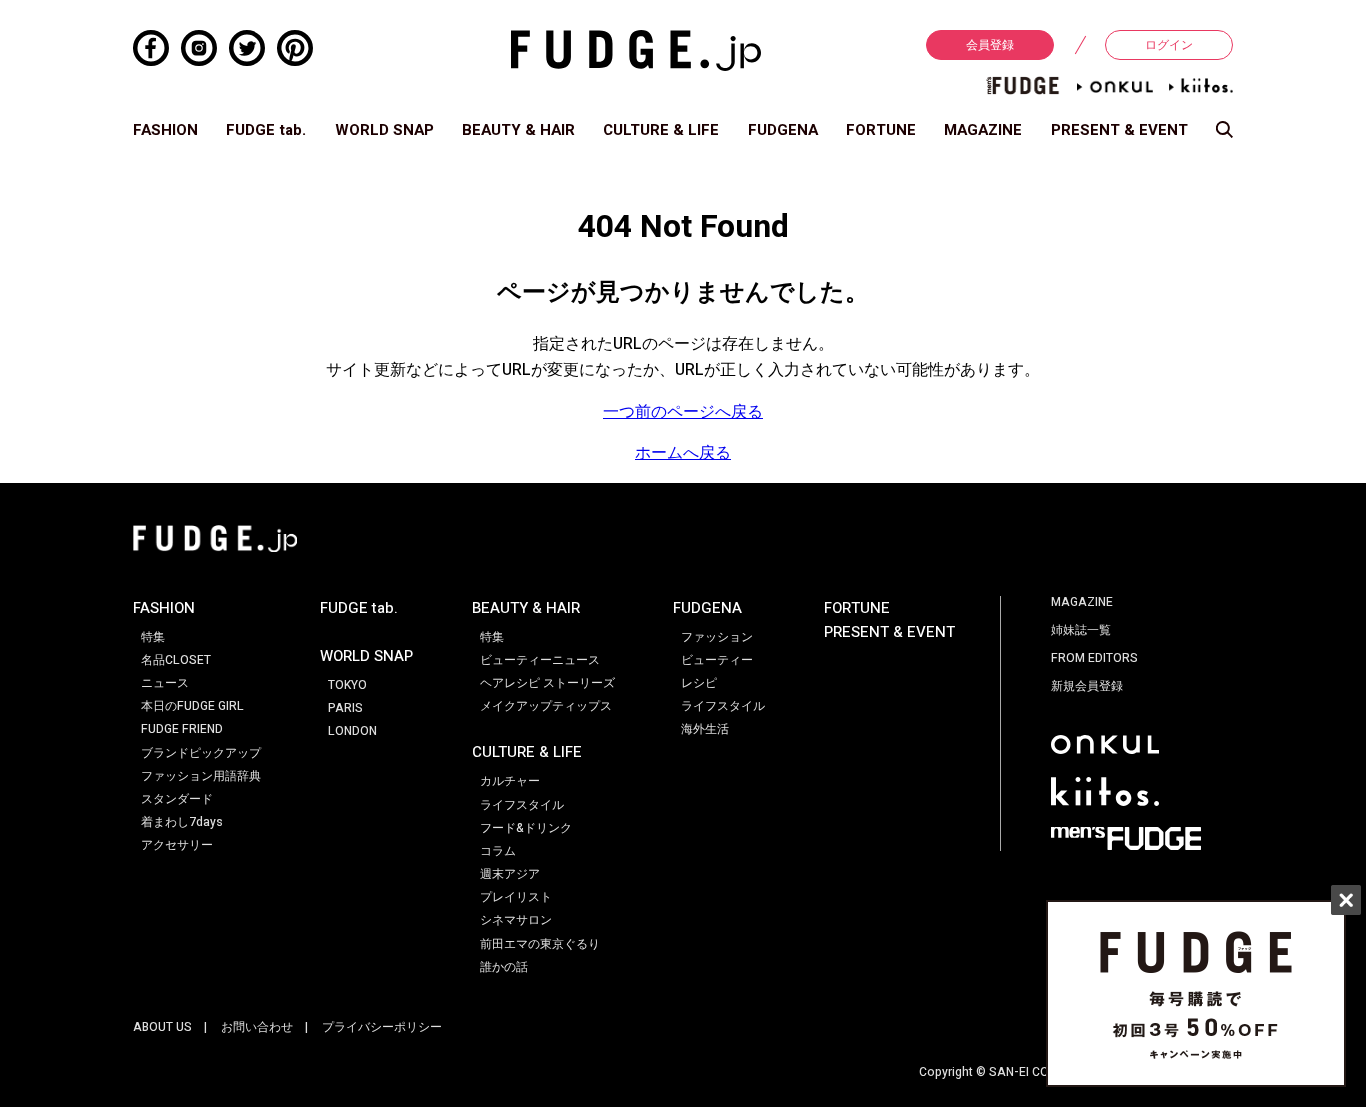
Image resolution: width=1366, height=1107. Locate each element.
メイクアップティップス (546, 706)
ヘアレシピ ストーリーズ (547, 683)
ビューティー (717, 660)
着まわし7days (182, 822)
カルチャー (510, 781)
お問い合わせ (257, 1027)
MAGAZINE (983, 130)
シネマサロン (516, 920)
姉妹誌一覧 (1081, 630)
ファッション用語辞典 (201, 776)
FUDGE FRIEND (182, 729)
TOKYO (347, 685)
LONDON (352, 731)
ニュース (165, 683)
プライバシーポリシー (382, 1027)
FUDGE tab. (266, 130)
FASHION (165, 130)
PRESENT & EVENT (1119, 130)
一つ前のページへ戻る (683, 412)
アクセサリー (177, 845)
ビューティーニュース (540, 660)
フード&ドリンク (526, 828)
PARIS (345, 708)
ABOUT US (162, 1027)
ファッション (717, 637)
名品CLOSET (176, 660)
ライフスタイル (522, 805)
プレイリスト (516, 897)
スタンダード (177, 799)
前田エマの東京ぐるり (540, 944)
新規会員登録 (1087, 686)
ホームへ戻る (683, 453)
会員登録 (990, 45)
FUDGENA (783, 130)
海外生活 (705, 729)
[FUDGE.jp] (636, 50)
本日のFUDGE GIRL (192, 706)
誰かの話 (504, 967)
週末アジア (510, 874)
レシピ (699, 683)
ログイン (1169, 45)
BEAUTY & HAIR (518, 130)
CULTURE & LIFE (661, 130)
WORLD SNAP (384, 130)
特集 (153, 637)
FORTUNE (881, 130)
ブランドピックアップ (201, 753)
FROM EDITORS (1094, 658)
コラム (498, 851)
